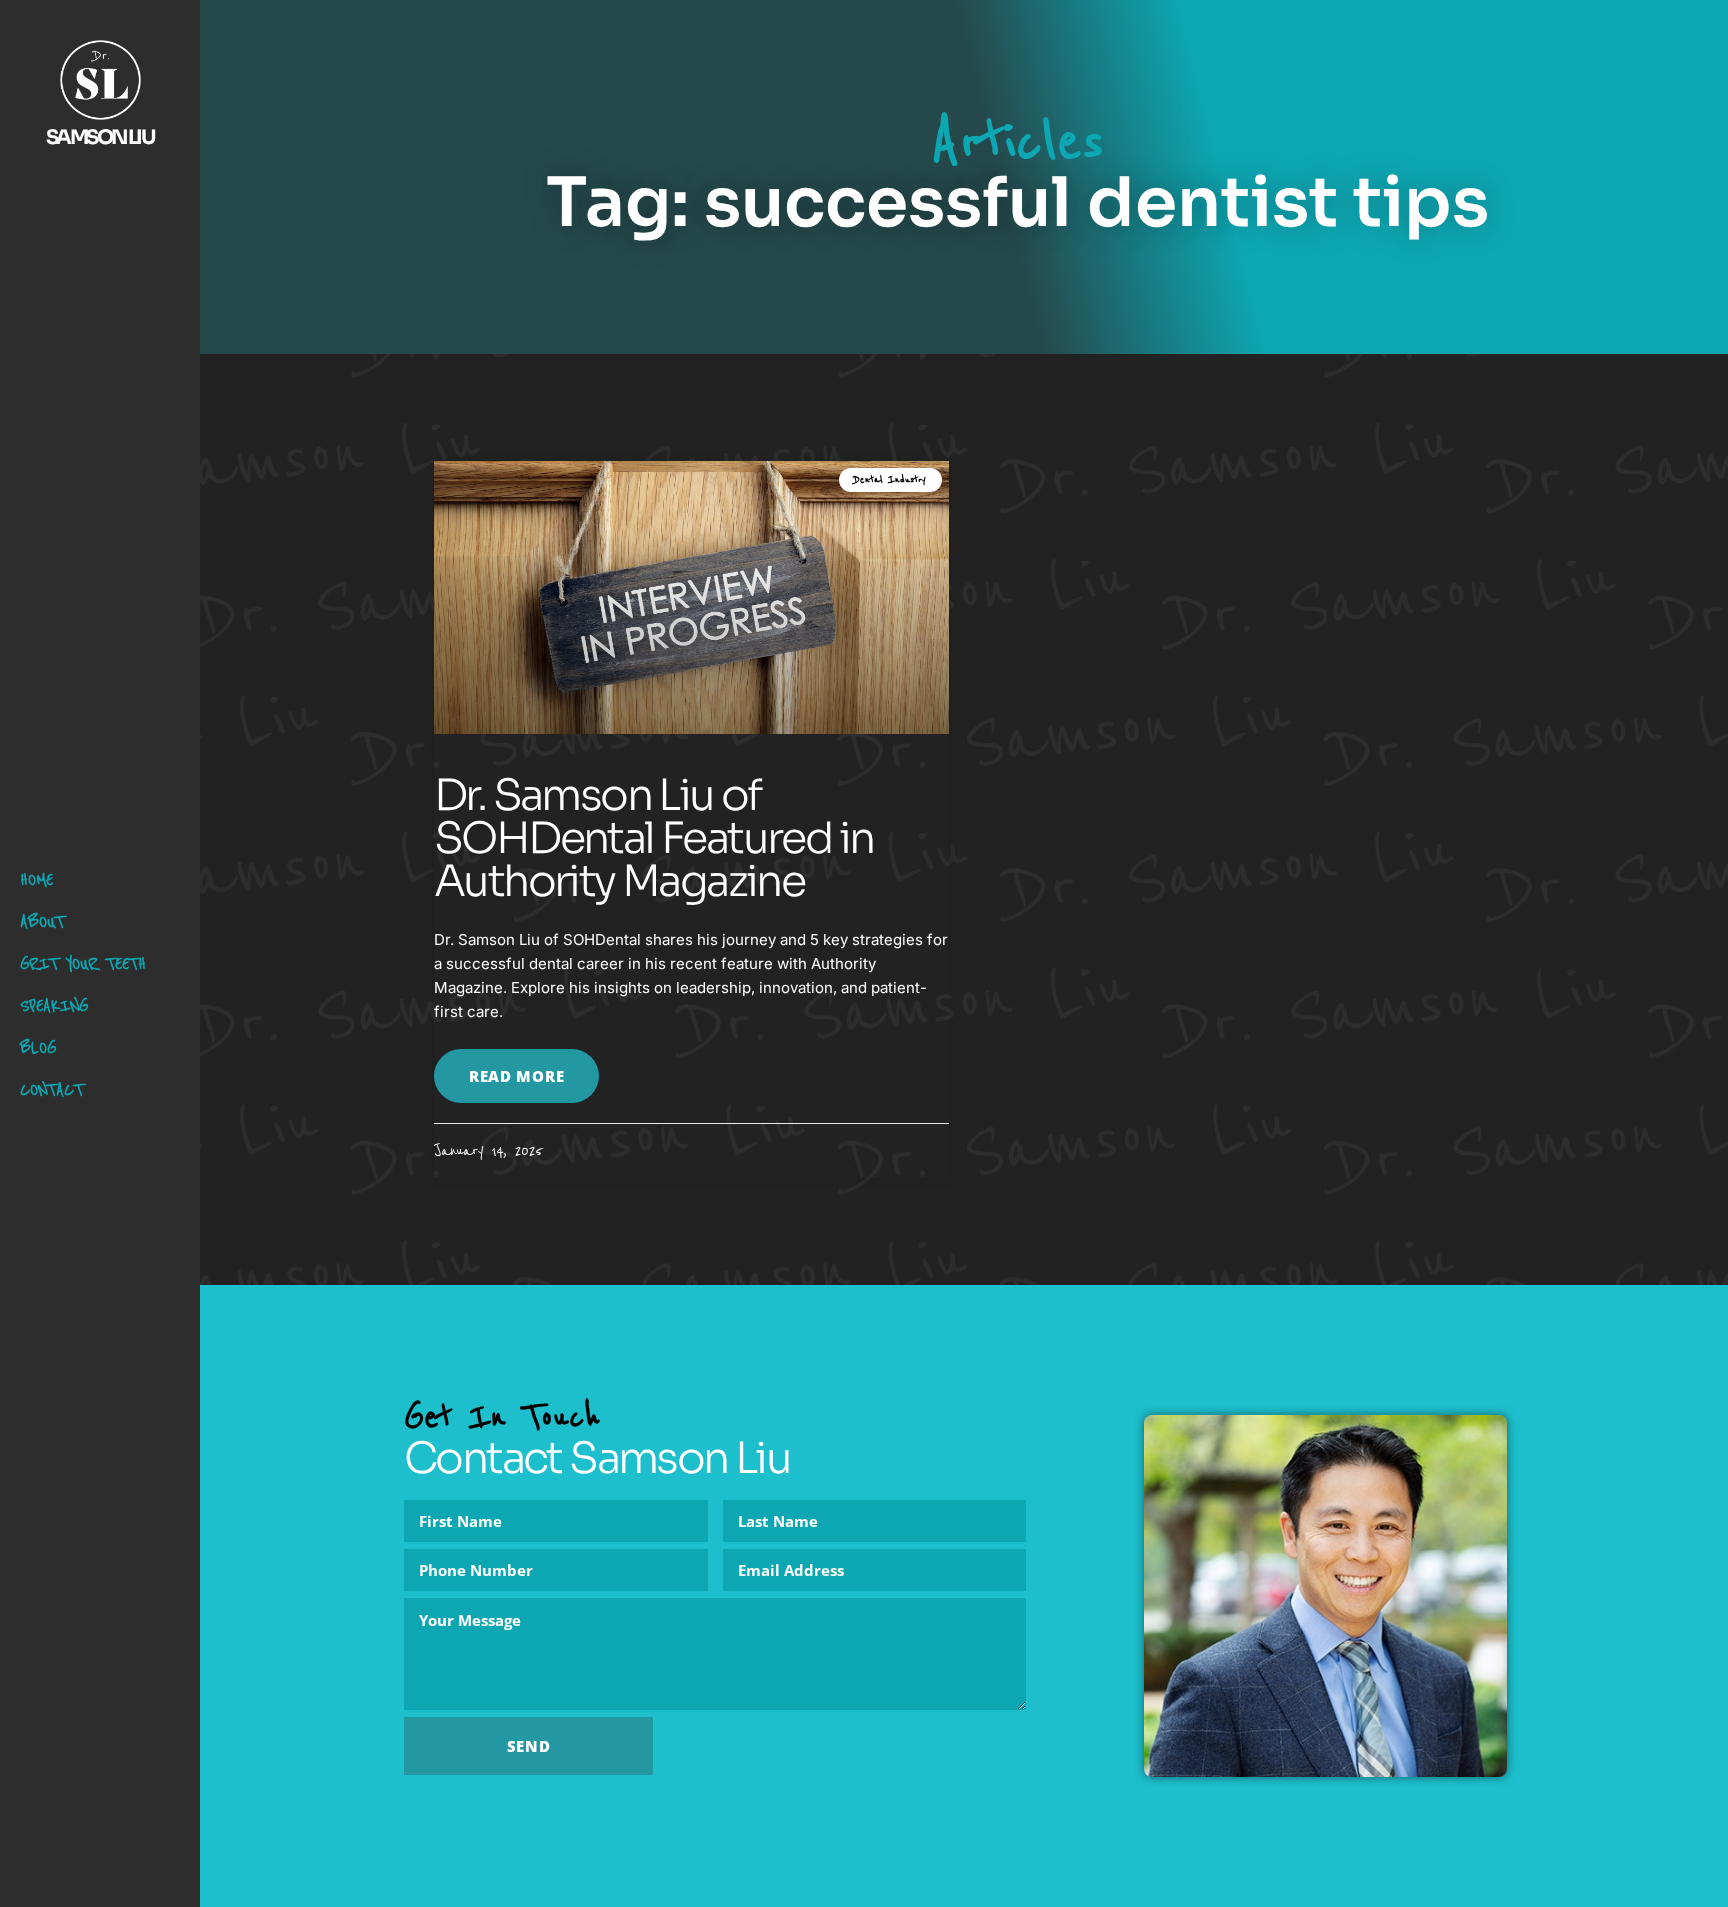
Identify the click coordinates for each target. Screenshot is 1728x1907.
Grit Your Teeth (83, 963)
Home (36, 879)
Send (529, 1746)
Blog (38, 1047)
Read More (516, 1076)
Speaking (54, 1005)
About (42, 921)
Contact (51, 1089)
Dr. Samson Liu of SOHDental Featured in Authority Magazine (653, 838)
